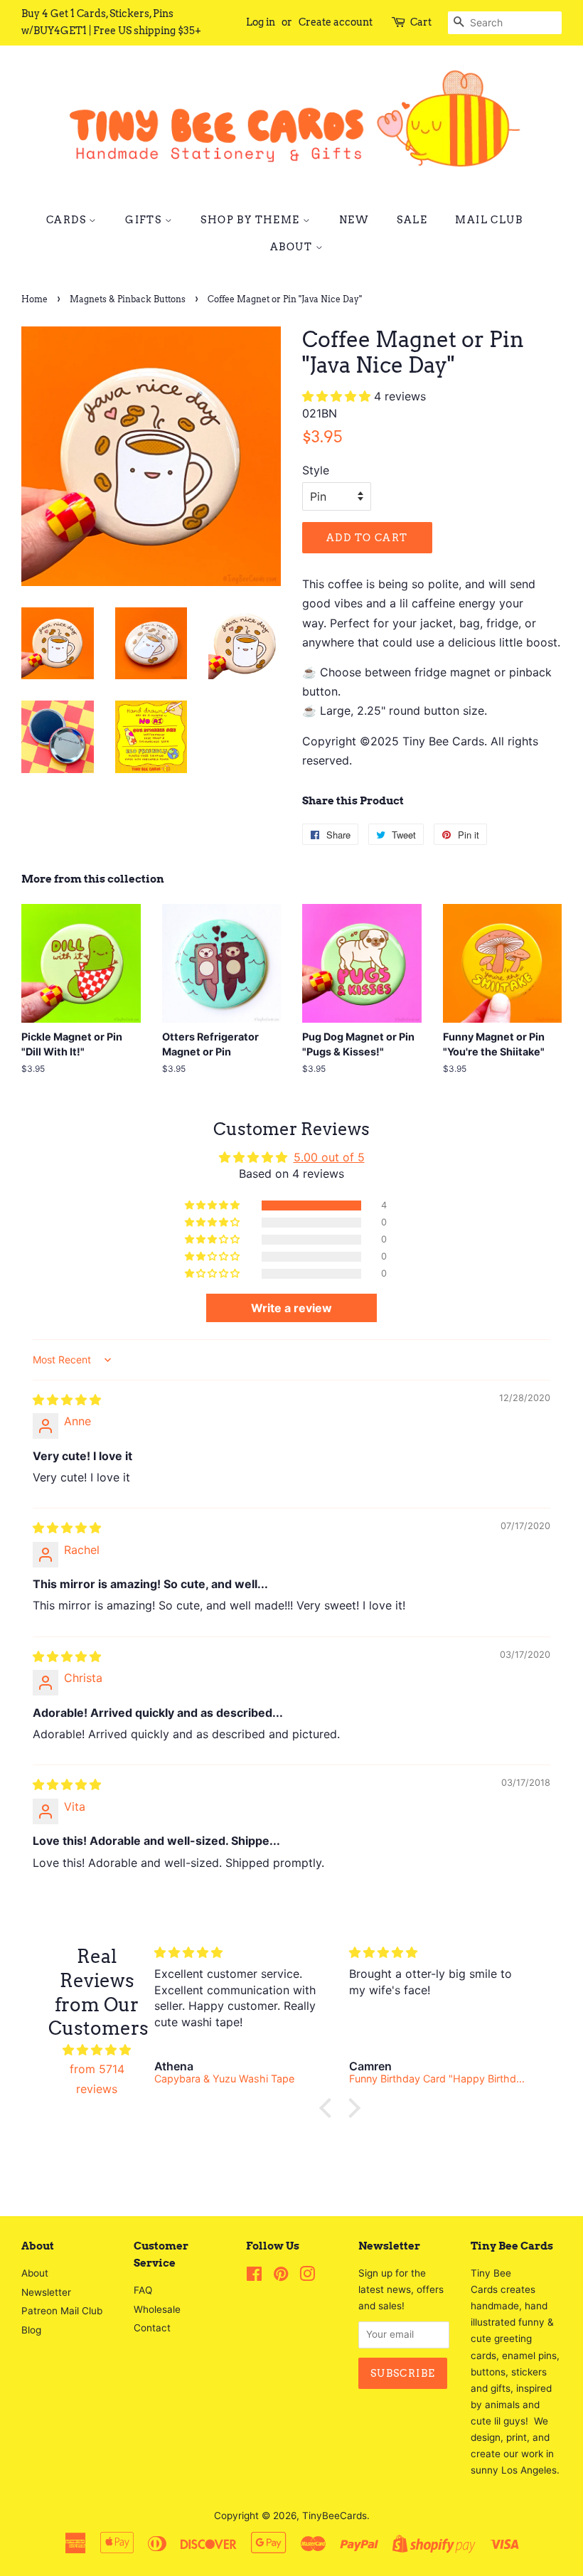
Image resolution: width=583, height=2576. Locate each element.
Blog (31, 2330)
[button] (338, 396)
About (293, 247)
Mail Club (489, 220)
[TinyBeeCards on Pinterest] (281, 2277)
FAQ (143, 2290)
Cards (68, 220)
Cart (421, 22)
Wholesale (157, 2309)
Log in (261, 22)
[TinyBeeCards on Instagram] (307, 2277)
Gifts (145, 220)
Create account (336, 22)
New (354, 220)
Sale (412, 220)
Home (34, 299)
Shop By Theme (252, 220)
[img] (67, 1400)
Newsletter (46, 2292)
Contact (152, 2328)
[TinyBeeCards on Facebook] (254, 2277)
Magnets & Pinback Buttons (128, 299)
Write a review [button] (291, 1308)
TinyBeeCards (335, 2516)
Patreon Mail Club (62, 2311)
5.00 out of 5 (329, 1157)
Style (316, 470)
